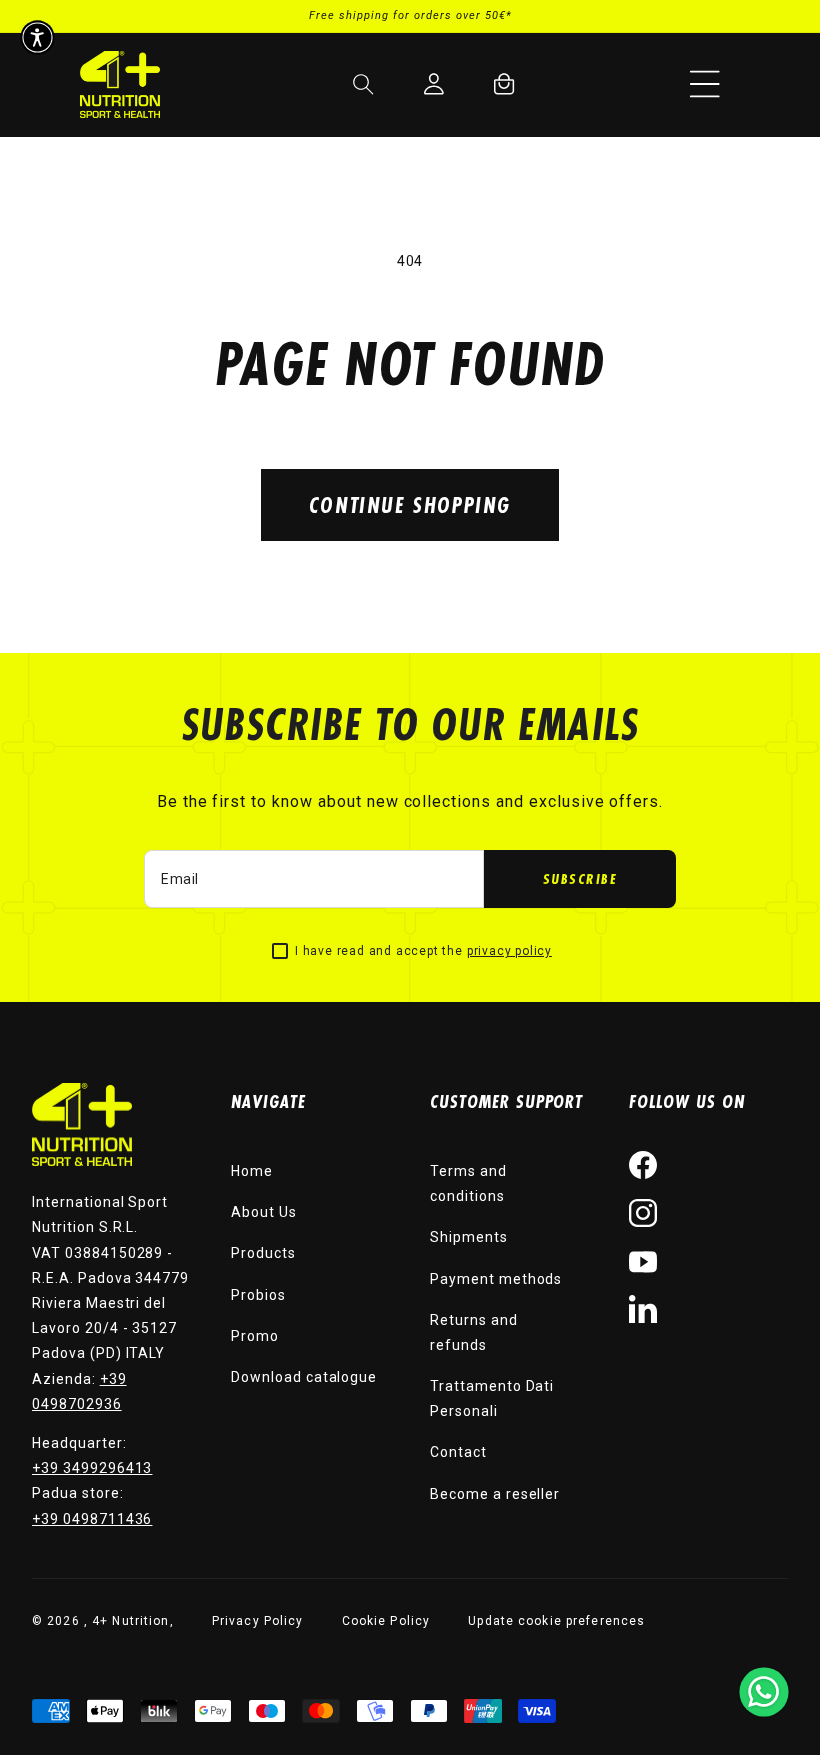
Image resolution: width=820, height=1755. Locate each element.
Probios (258, 1295)
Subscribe (580, 878)
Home (252, 1171)
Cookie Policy (386, 1621)
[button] (705, 84)
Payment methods (496, 1279)
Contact (458, 1452)
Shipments (469, 1237)
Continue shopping (410, 504)
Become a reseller (495, 1494)
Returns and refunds (474, 1332)
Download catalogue (304, 1377)
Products (263, 1253)
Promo (255, 1336)
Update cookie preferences (556, 1621)
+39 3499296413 (92, 1468)
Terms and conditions (468, 1183)
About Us (264, 1212)
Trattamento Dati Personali (492, 1398)
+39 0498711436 (92, 1519)
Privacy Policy (258, 1621)
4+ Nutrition (130, 1621)
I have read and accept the (423, 951)
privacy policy (509, 951)
